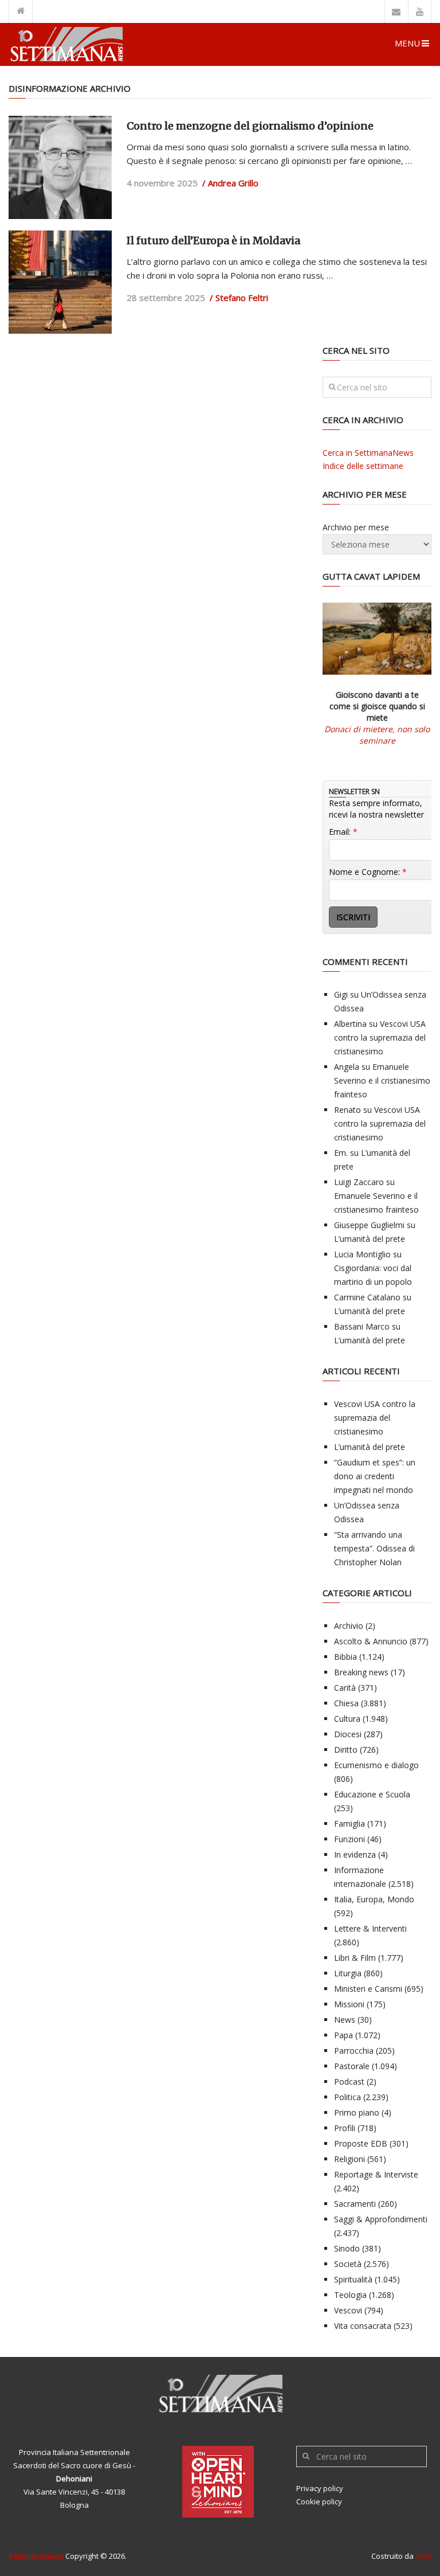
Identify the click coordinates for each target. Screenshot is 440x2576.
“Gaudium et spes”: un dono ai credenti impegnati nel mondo (375, 1476)
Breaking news (361, 1672)
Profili (345, 2128)
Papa (343, 2035)
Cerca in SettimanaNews (368, 453)
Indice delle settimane (363, 466)
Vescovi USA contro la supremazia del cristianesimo (380, 1037)
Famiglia (349, 1823)
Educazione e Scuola (372, 1794)
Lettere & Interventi (370, 1928)
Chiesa (346, 1703)
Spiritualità (353, 2279)
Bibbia (345, 1657)
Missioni (349, 2004)
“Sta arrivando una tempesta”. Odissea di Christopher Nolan (374, 1548)
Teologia (350, 2295)
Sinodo (347, 2248)
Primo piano (357, 2112)
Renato (347, 1110)
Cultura (347, 1719)
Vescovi (348, 2310)
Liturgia (348, 1973)
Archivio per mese (356, 527)
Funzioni (349, 1839)
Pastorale (352, 2066)
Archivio (349, 1626)
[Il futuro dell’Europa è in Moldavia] (60, 282)
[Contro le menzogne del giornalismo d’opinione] (60, 167)
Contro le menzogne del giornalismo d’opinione (250, 126)
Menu (407, 43)
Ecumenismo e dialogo (376, 1765)
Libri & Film (355, 1958)
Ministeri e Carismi (368, 1989)
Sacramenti (355, 2204)
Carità (345, 1688)
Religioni (349, 2159)
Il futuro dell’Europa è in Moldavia (213, 241)
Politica (347, 2097)
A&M (423, 2556)
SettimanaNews (36, 2556)
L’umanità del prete (370, 1239)
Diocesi (348, 1734)
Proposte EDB (361, 2143)
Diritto (346, 1750)
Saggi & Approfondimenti (381, 2219)
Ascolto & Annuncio (371, 1641)
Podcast (349, 2081)
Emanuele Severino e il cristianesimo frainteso (382, 1080)
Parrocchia (354, 2051)
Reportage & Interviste (376, 2174)
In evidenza (355, 1854)
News (345, 2020)
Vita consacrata (363, 2326)
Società (348, 2264)
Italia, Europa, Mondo (374, 1899)
